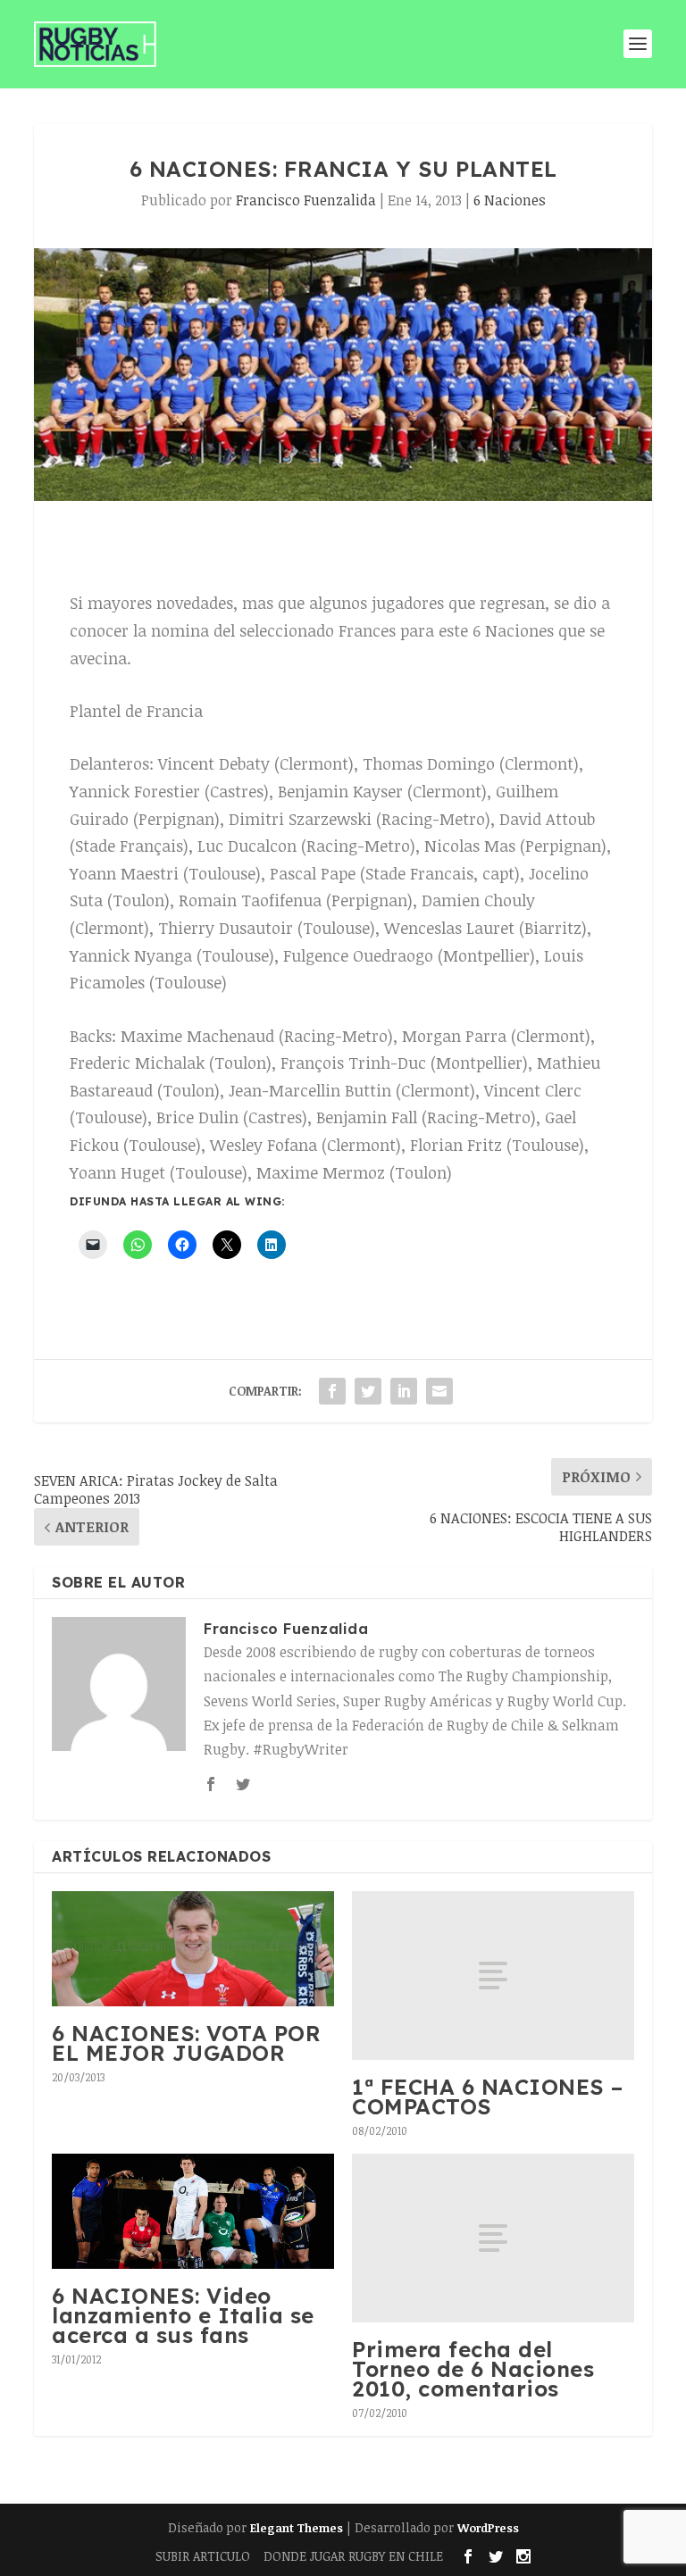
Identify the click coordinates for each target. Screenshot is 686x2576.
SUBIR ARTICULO (203, 2556)
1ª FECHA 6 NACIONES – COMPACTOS (488, 2097)
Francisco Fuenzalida (306, 200)
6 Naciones (510, 200)
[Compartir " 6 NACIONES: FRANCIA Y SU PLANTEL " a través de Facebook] (332, 1391)
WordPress (488, 2528)
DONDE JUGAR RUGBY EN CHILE (353, 2556)
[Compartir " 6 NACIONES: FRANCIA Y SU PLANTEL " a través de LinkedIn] (404, 1391)
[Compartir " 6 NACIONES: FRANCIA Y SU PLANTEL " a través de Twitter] (368, 1391)
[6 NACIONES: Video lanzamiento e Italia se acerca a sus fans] (193, 2211)
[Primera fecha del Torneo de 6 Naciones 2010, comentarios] (493, 2238)
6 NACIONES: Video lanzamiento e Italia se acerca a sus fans (183, 2315)
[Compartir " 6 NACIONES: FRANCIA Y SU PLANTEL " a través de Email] (439, 1391)
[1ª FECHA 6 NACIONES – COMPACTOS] (493, 1976)
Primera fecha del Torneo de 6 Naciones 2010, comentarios (473, 2368)
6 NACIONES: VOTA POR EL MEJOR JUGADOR (186, 2043)
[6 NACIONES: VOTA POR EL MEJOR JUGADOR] (193, 1949)
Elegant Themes (297, 2528)
